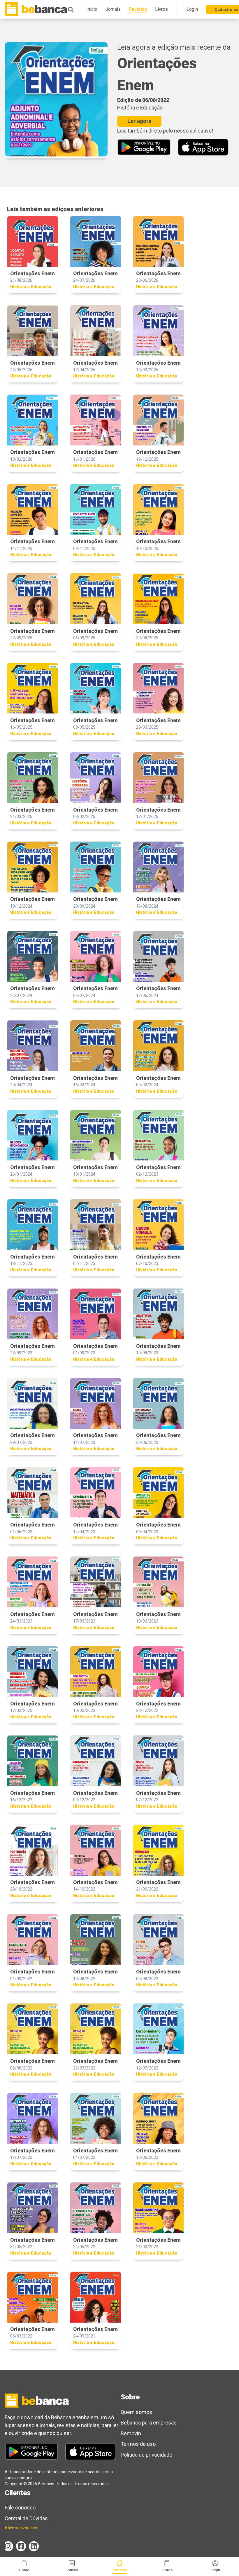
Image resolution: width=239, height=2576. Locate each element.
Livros (167, 2570)
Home (24, 2570)
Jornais (72, 2570)
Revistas (120, 2570)
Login (215, 2570)
